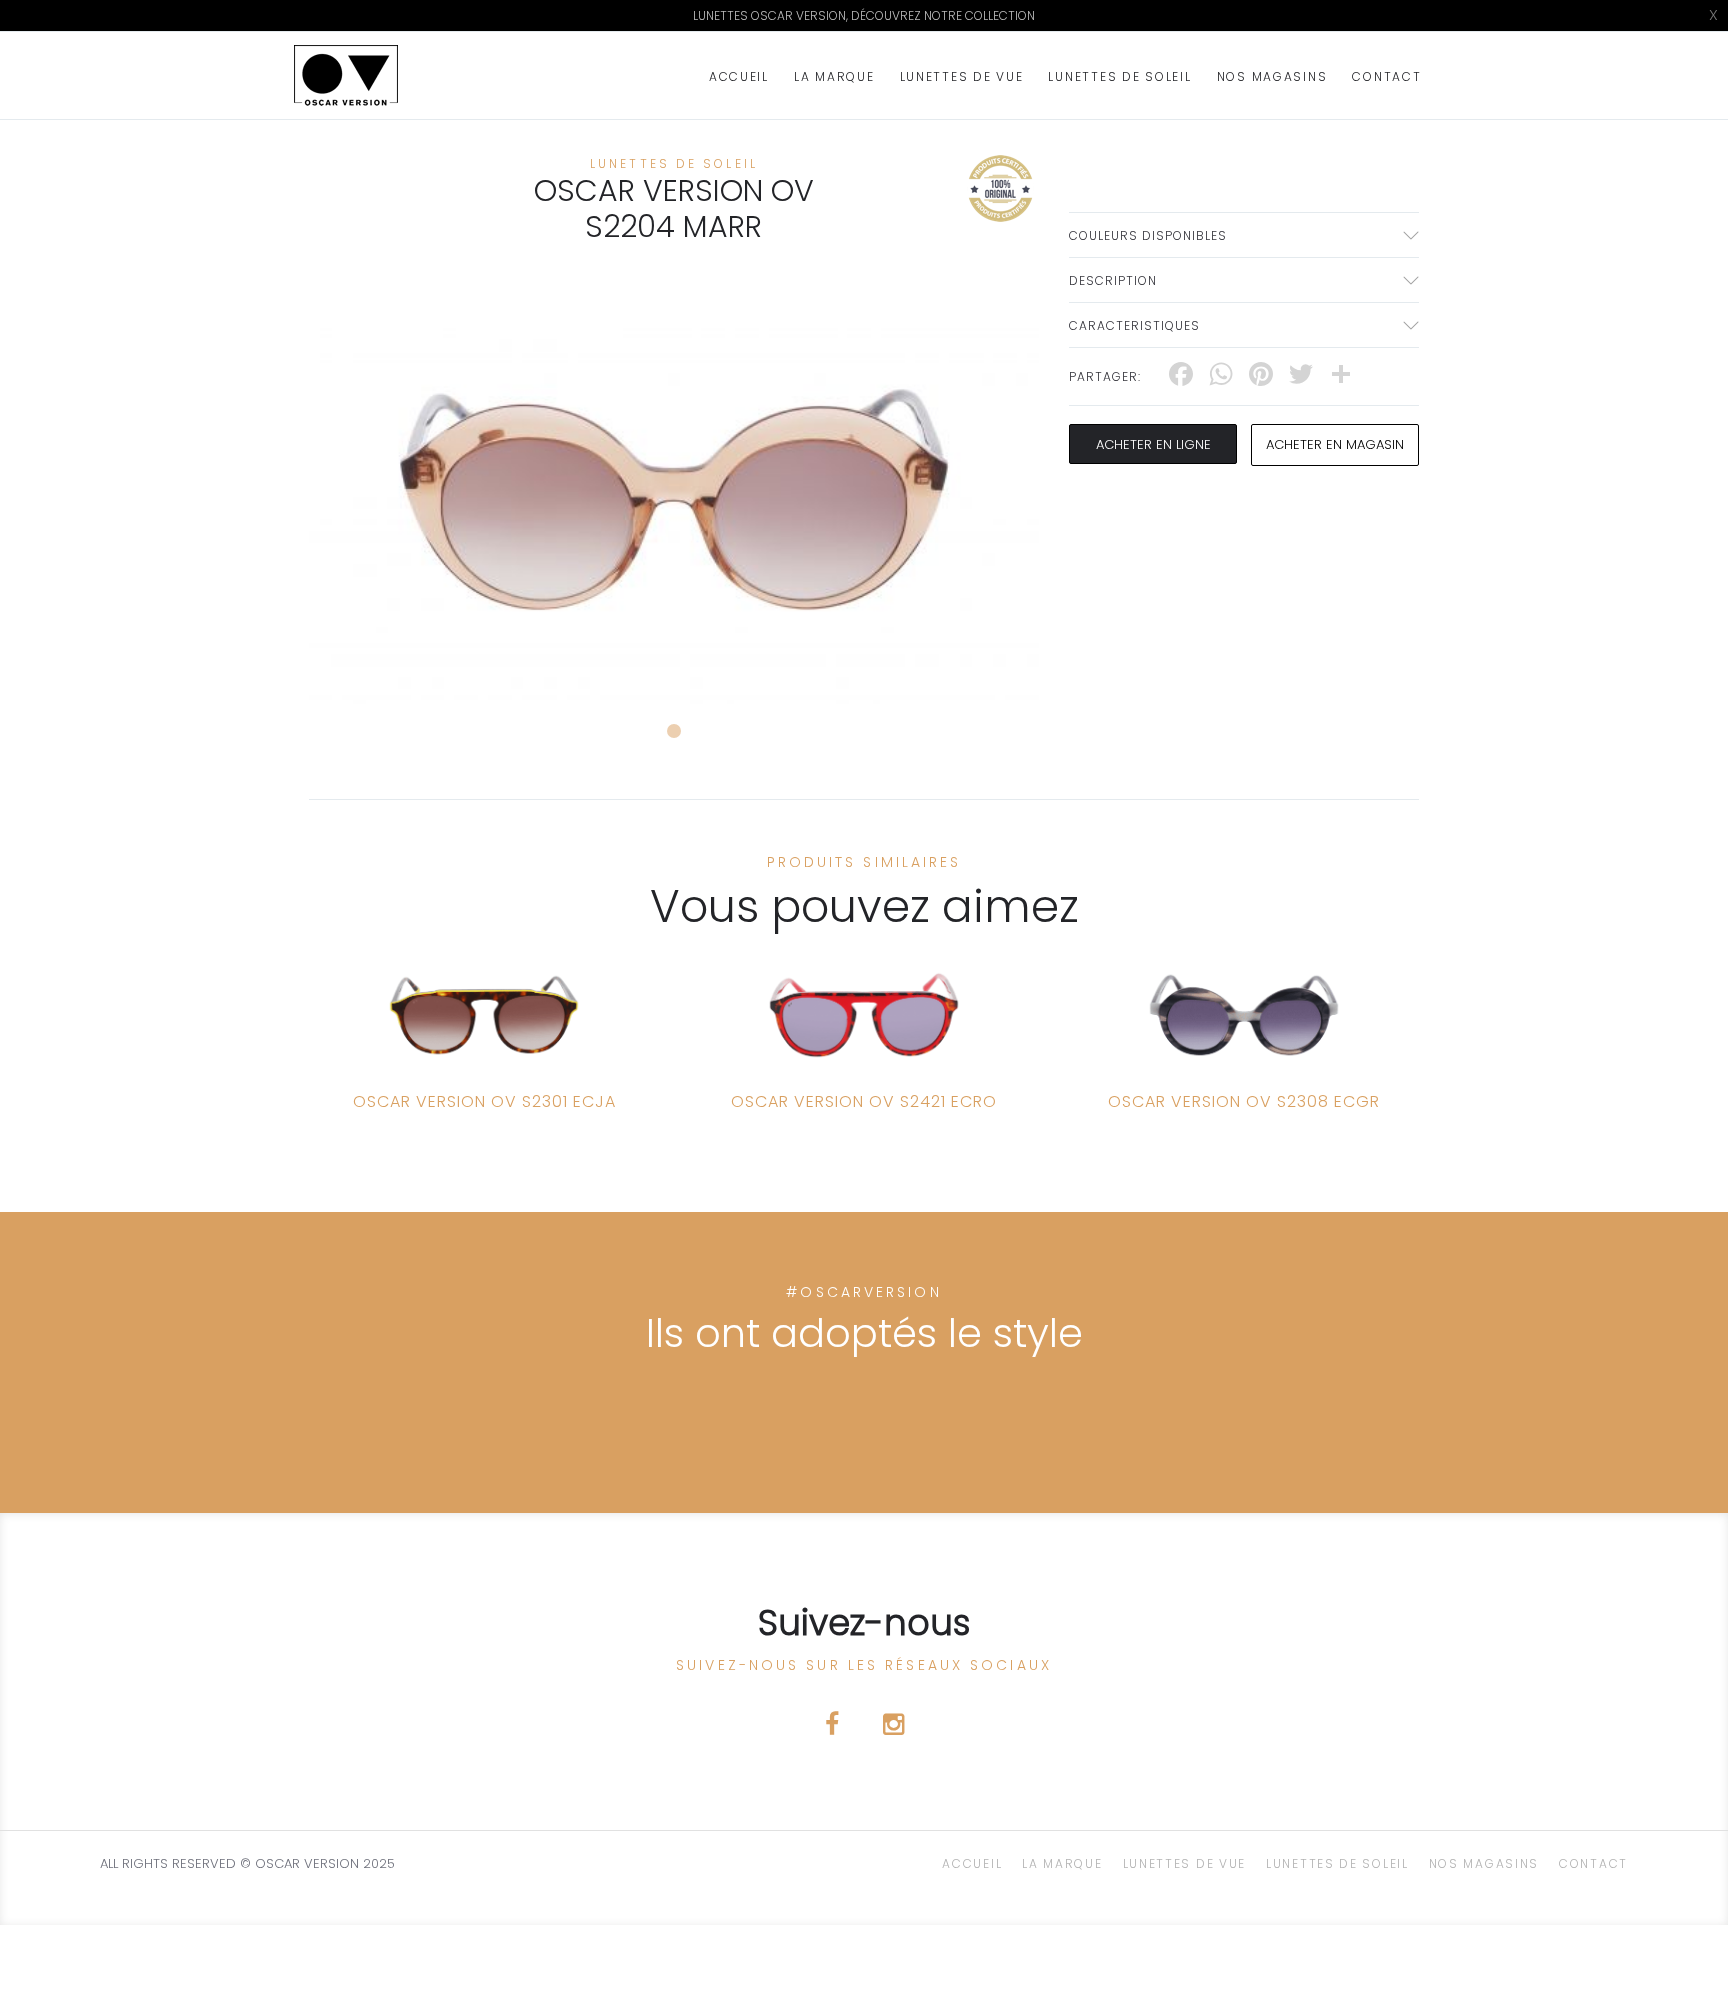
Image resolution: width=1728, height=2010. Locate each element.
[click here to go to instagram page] (893, 1727)
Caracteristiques (1134, 325)
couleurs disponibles (1148, 235)
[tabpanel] (674, 499)
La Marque (834, 76)
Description (1113, 280)
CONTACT (1386, 76)
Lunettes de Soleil (1119, 76)
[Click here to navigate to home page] (346, 75)
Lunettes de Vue (962, 76)
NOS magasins (1272, 76)
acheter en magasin (1335, 444)
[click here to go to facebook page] (834, 1727)
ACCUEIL (739, 76)
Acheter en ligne (1153, 444)
